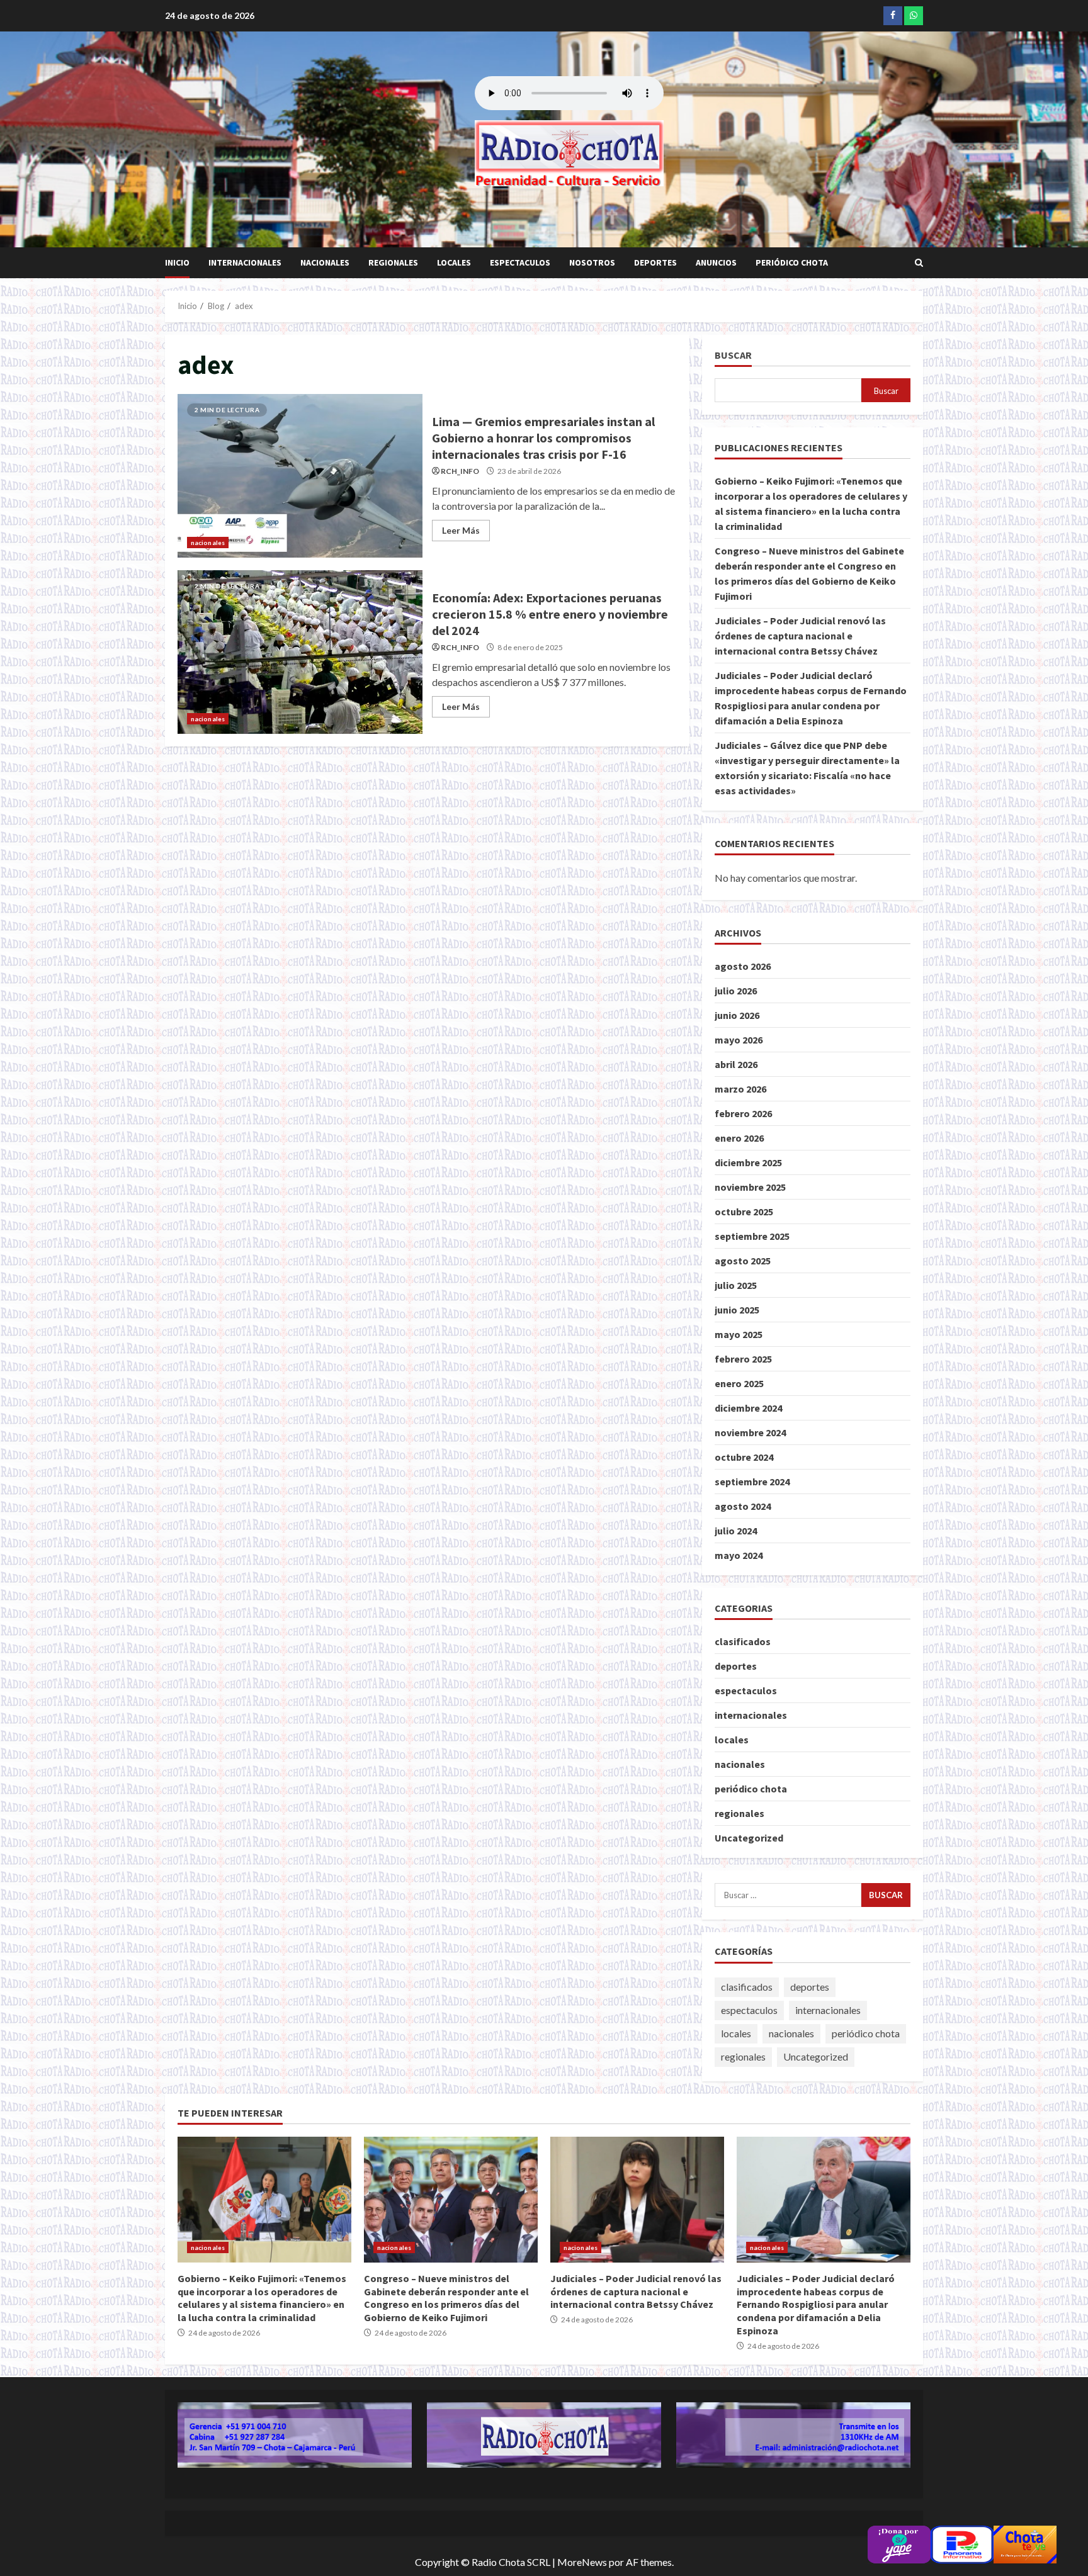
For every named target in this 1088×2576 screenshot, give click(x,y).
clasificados (743, 1641)
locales (454, 262)
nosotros (592, 262)
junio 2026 (737, 1015)
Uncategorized (749, 1838)
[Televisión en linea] (1025, 2543)
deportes (655, 262)
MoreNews (582, 2562)
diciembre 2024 (748, 1408)
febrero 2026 (743, 1113)
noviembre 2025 (750, 1187)
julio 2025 (736, 1285)
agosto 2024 (743, 1506)
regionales (393, 262)
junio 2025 (737, 1310)
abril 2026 (736, 1064)
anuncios (716, 262)
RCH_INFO (460, 471)
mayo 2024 (739, 1555)
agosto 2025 (743, 1261)
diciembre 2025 (748, 1162)
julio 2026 (736, 991)
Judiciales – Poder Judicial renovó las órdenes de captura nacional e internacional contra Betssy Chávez (800, 636)
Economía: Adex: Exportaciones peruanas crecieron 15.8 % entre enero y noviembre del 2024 (300, 652)
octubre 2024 (744, 1457)
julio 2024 (736, 1531)
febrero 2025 (743, 1359)
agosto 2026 (743, 966)
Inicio (177, 262)
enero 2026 (739, 1138)
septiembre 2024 (752, 1482)
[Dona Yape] (899, 2543)
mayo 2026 (739, 1040)
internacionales (245, 262)
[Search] (919, 263)
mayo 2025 (739, 1334)
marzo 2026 (740, 1089)
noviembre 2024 (750, 1432)
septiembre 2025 (752, 1236)
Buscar (733, 355)
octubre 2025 (744, 1212)
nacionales (325, 262)
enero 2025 (739, 1383)
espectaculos (520, 262)
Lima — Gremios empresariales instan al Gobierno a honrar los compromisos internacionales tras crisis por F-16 (300, 476)
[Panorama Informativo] (962, 2543)
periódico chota (792, 262)
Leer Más (461, 530)
